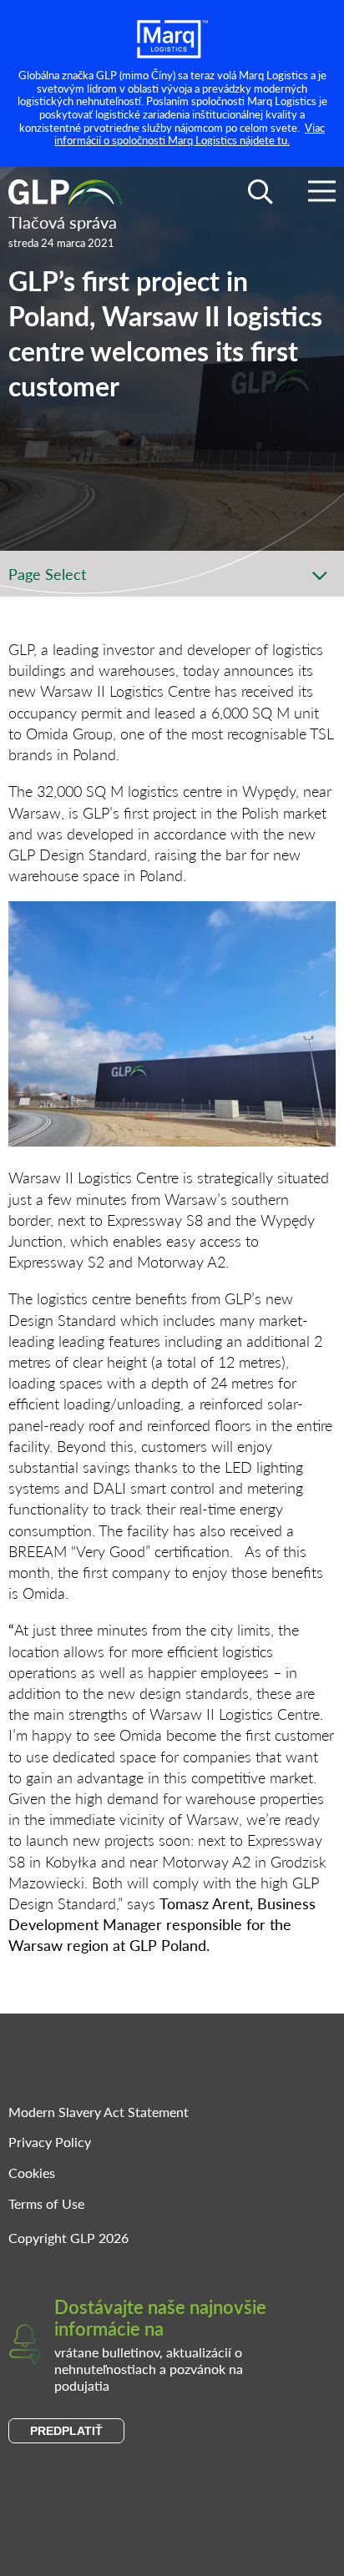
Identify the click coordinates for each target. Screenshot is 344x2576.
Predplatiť (66, 2431)
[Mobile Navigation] (322, 194)
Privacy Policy (50, 2142)
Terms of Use (46, 2203)
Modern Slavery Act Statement (99, 2112)
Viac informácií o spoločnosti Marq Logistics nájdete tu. (190, 134)
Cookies (32, 2173)
